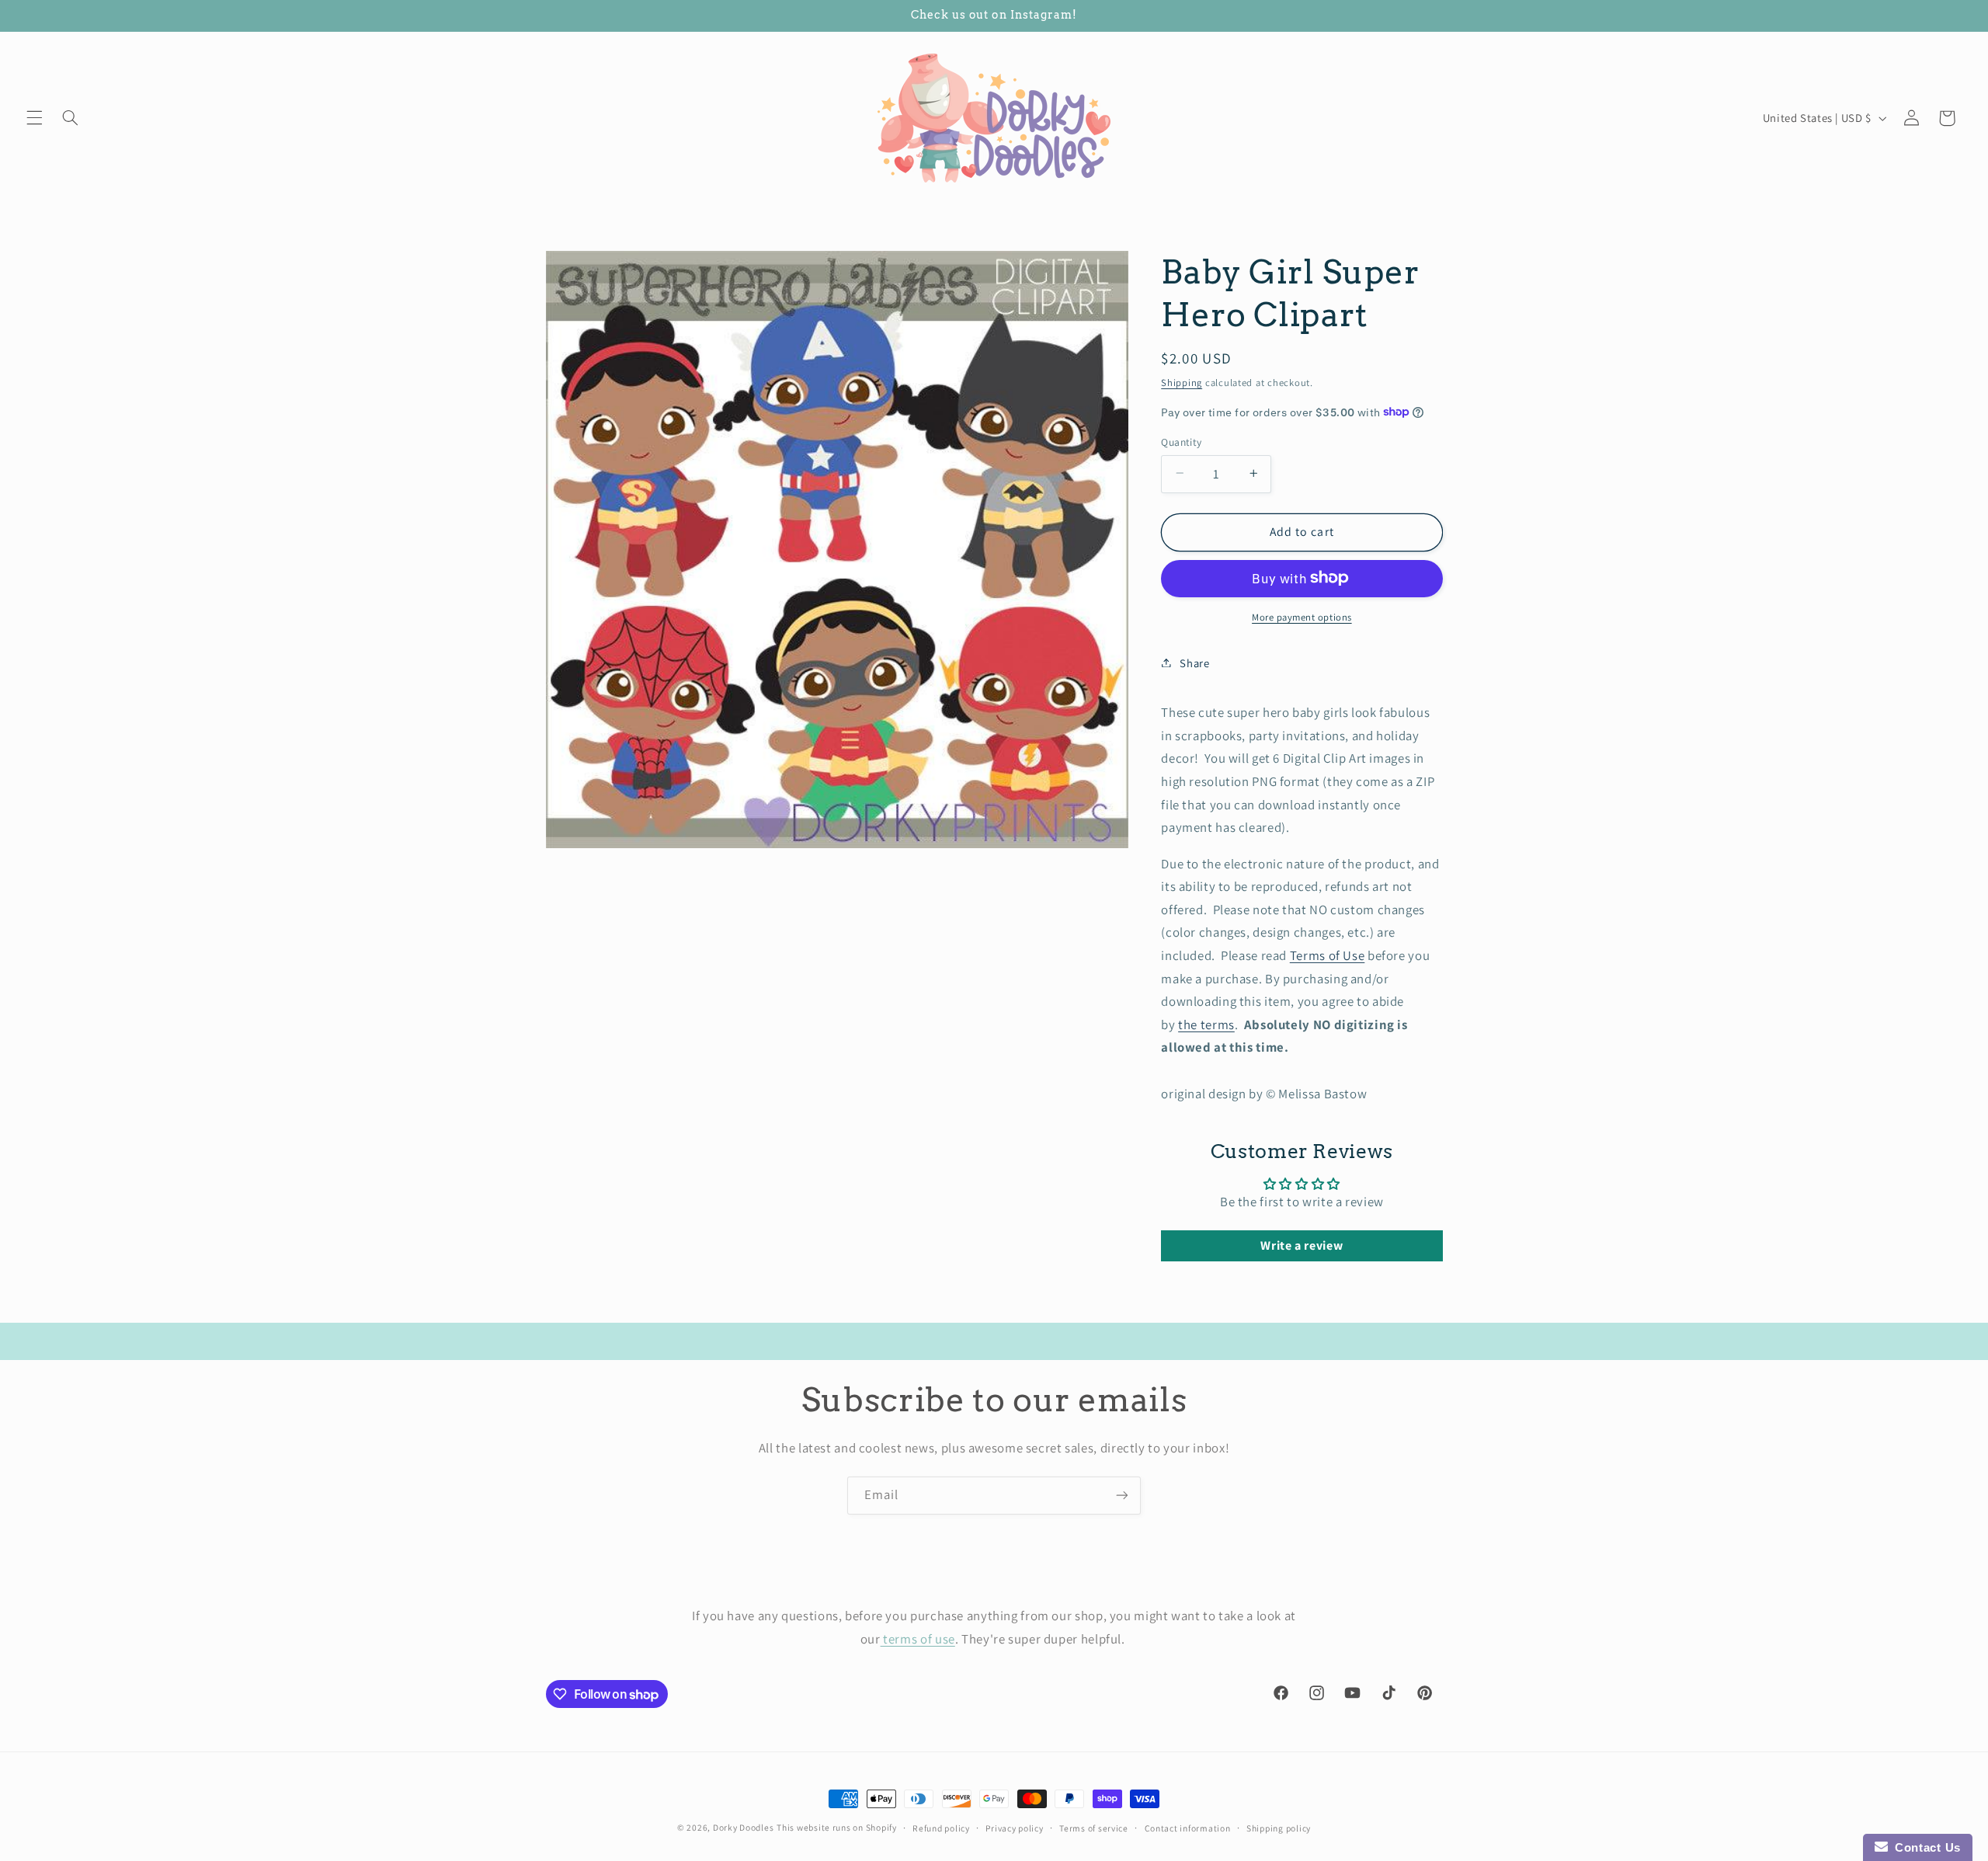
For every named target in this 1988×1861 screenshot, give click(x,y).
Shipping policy (1279, 1828)
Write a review (1302, 1245)
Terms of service (1094, 1828)
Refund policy (941, 1828)
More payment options (1302, 616)
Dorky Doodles (744, 1827)
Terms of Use (1328, 955)
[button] (34, 118)
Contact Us (1924, 1847)
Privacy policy (1014, 1828)
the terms (1206, 1024)
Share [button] (1194, 662)
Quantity (1181, 441)
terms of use (918, 1639)
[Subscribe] (1122, 1496)
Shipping (1182, 382)
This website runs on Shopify (837, 1827)
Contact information (1188, 1828)
